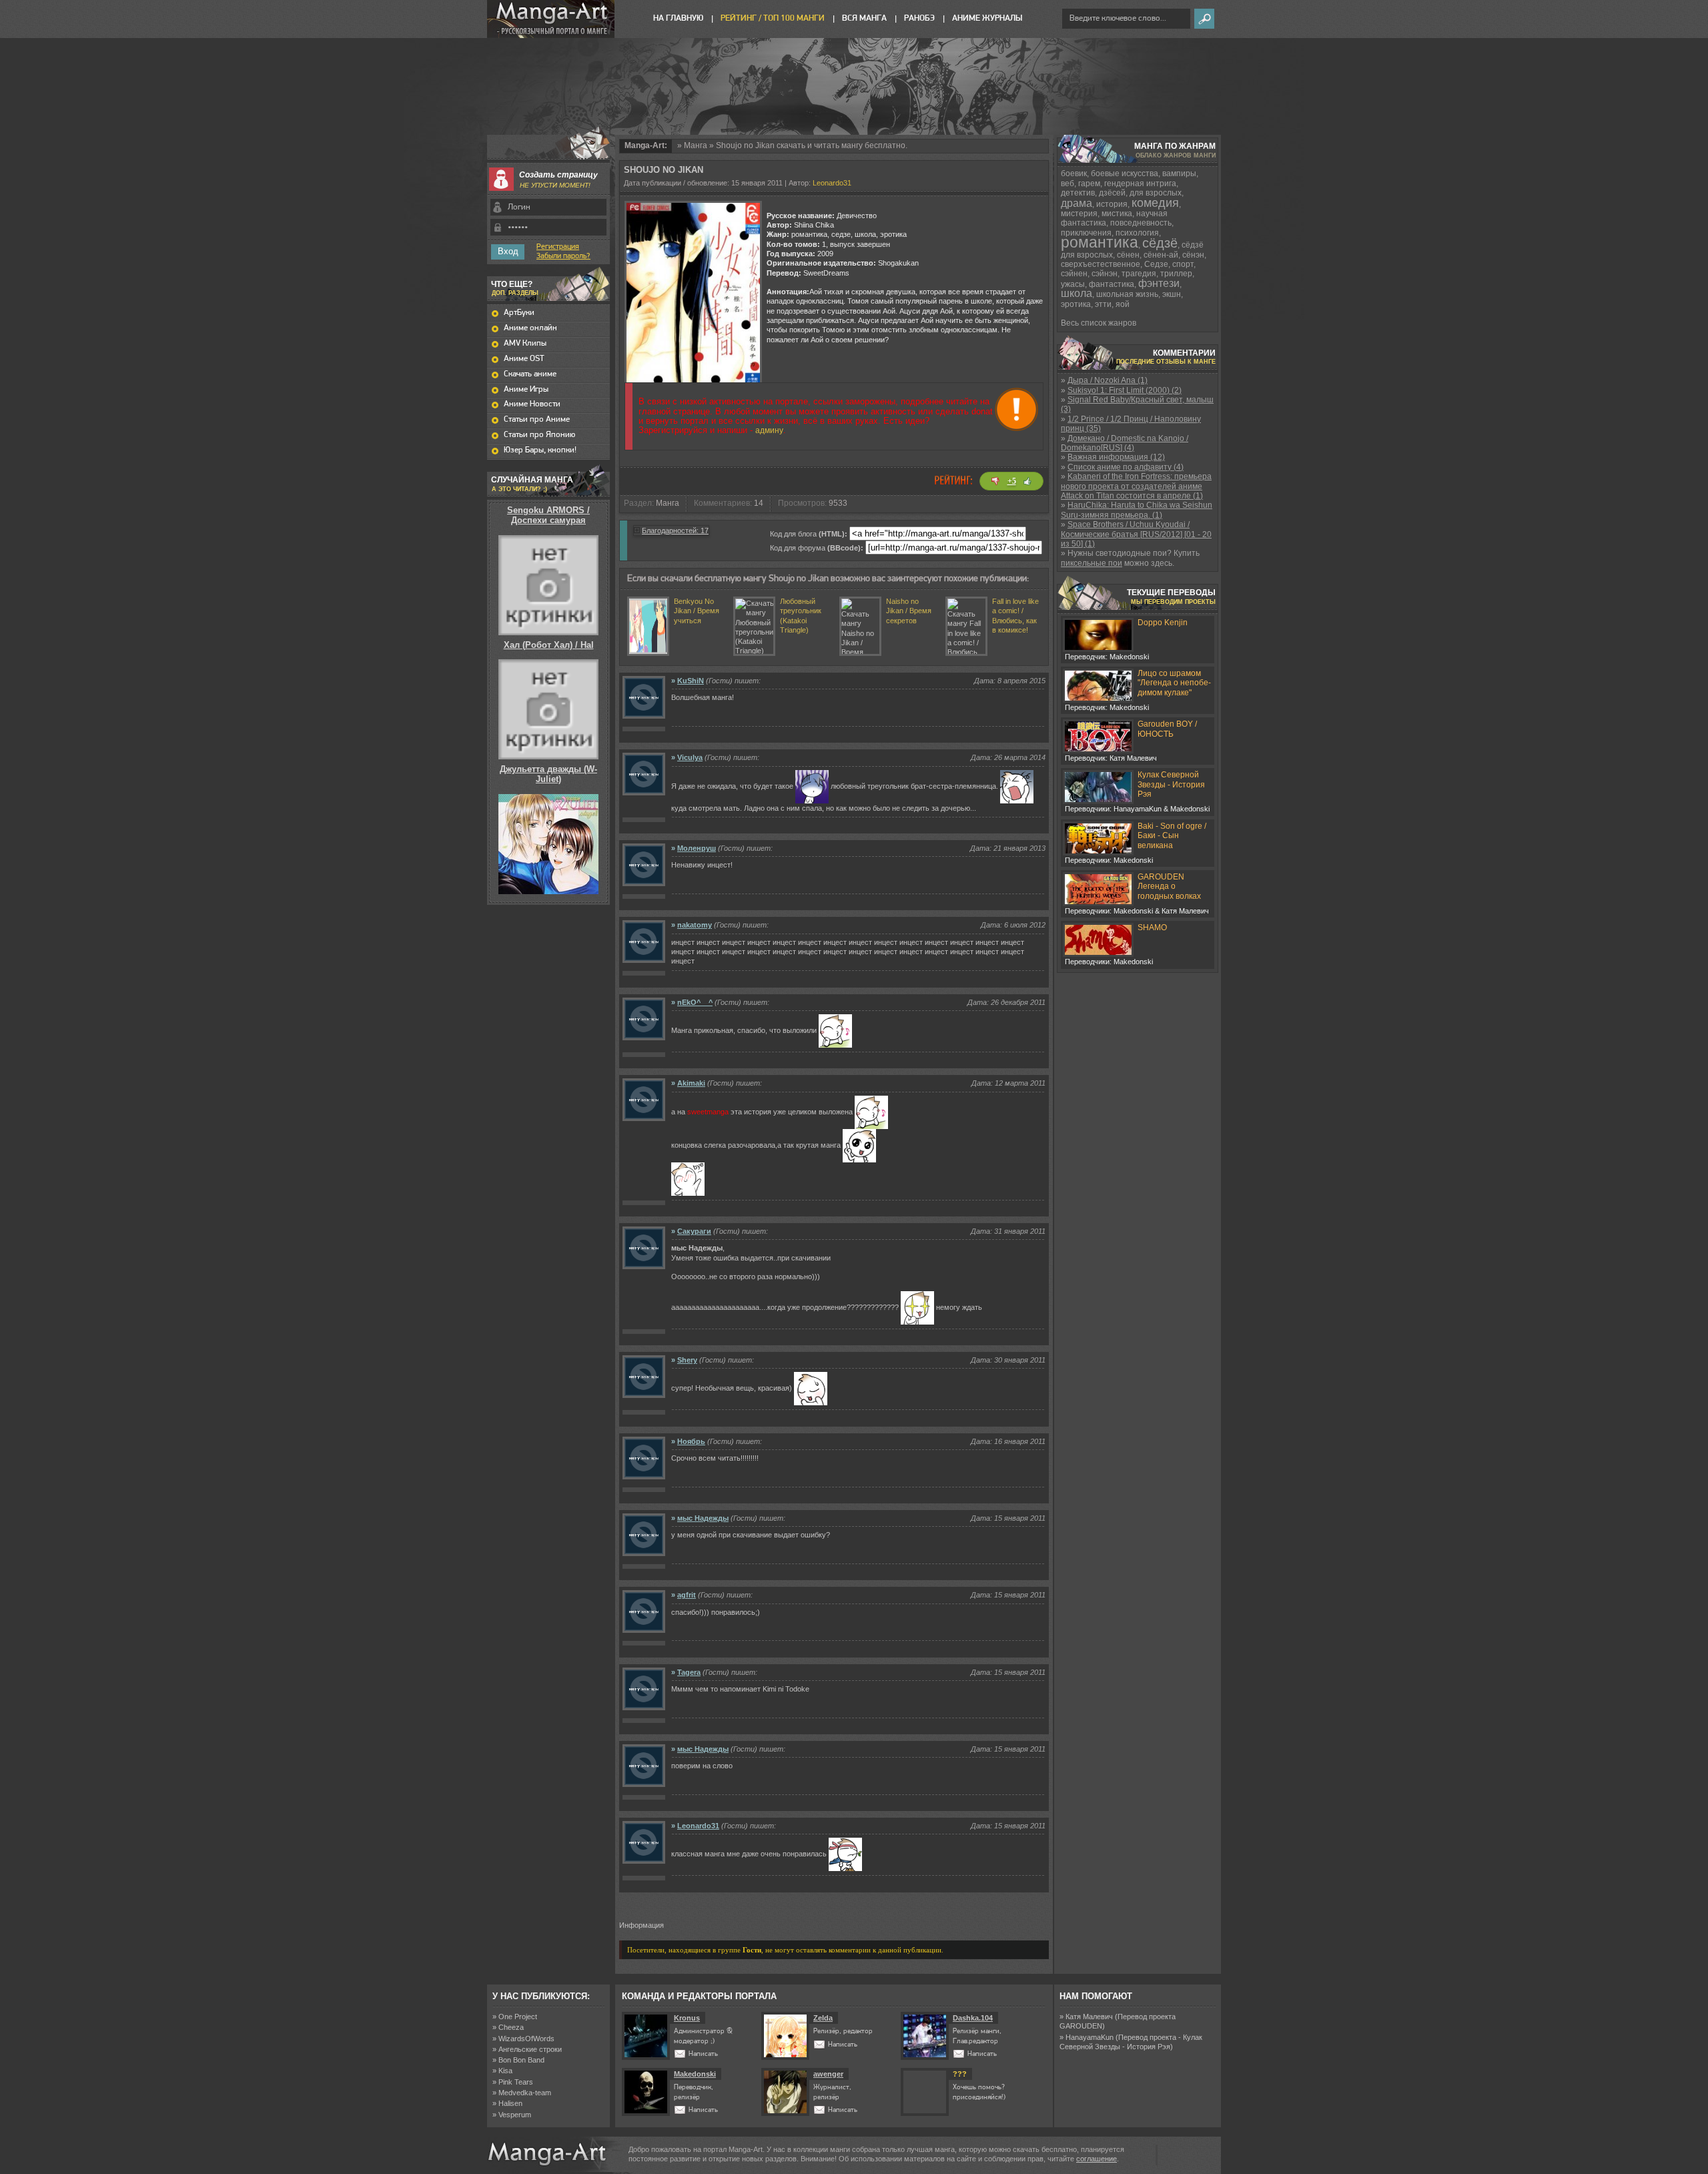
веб (1067, 184)
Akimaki (691, 1083)
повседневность (1141, 223)
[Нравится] (1027, 481)
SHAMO (1152, 928)
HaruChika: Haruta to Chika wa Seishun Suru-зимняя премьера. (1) (1137, 510)
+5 (1012, 481)
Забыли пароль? (563, 256)
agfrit (687, 1595)
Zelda (823, 2018)
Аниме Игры (526, 389)
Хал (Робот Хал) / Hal (549, 645)
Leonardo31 (832, 183)
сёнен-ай (1161, 255)
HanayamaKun (1090, 2037)
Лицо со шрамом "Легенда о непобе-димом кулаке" (1174, 683)
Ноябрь (691, 1441)
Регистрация (558, 247)
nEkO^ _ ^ (695, 1002)
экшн (1172, 294)
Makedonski (695, 2074)
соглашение (1097, 2159)
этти (1103, 304)
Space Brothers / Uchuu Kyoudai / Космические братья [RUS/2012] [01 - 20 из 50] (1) (1136, 534)
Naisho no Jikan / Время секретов (909, 611)
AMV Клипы (525, 343)
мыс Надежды (703, 1518)
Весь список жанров (1099, 323)
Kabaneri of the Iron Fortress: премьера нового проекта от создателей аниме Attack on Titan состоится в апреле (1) (1136, 486)
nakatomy (695, 925)
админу (769, 430)
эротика (1076, 304)
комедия (1155, 203)
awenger (828, 2074)
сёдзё (1160, 243)
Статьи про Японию (539, 435)
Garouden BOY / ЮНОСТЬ (1167, 729)
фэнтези (1159, 283)
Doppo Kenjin (1163, 623)
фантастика (1112, 284)
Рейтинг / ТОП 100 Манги (773, 18)
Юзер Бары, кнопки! (540, 450)
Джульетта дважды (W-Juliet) (548, 774)
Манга (696, 145)
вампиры (1179, 173)
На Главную (678, 18)
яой (1123, 304)
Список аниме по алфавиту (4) (1126, 467)
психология (1137, 233)
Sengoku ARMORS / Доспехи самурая (548, 515)
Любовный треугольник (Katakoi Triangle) (801, 616)
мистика (1117, 214)
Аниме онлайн (530, 328)
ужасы (1073, 284)
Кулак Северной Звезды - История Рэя (1171, 784)
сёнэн (1193, 255)
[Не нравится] (995, 481)
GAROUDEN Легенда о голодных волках (1169, 886)
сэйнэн (1105, 274)
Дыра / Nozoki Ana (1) (1108, 380)
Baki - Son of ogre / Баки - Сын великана (1172, 836)
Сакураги (694, 1231)
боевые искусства (1125, 173)
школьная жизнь (1127, 294)
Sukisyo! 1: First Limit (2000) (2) (1125, 390)
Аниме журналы (987, 18)
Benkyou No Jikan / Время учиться (697, 611)
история (1112, 204)
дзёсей (1112, 193)
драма (1077, 203)
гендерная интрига (1140, 184)
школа (1077, 293)
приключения (1086, 233)
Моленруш (697, 848)
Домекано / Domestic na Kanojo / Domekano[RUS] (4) (1125, 443)
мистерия (1079, 214)
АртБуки (519, 313)
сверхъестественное (1101, 264)
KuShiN (691, 681)
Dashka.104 (973, 2018)
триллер (1176, 274)
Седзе (1156, 264)
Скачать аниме (530, 374)
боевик (1074, 173)
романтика (1100, 242)
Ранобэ (919, 18)
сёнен (1128, 255)
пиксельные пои (1092, 563)
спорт (1183, 264)
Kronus (687, 2018)
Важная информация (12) (1116, 457)
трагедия (1139, 274)
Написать (703, 2054)
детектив (1078, 193)
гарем (1089, 184)
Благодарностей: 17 (675, 530)
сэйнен (1074, 274)
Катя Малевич (1089, 2017)
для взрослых (1156, 193)
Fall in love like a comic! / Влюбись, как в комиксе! (1015, 616)
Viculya (690, 757)
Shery (687, 1360)
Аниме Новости (532, 404)
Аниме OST (524, 359)
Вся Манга (864, 18)
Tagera (689, 1672)
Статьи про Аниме (537, 419)
